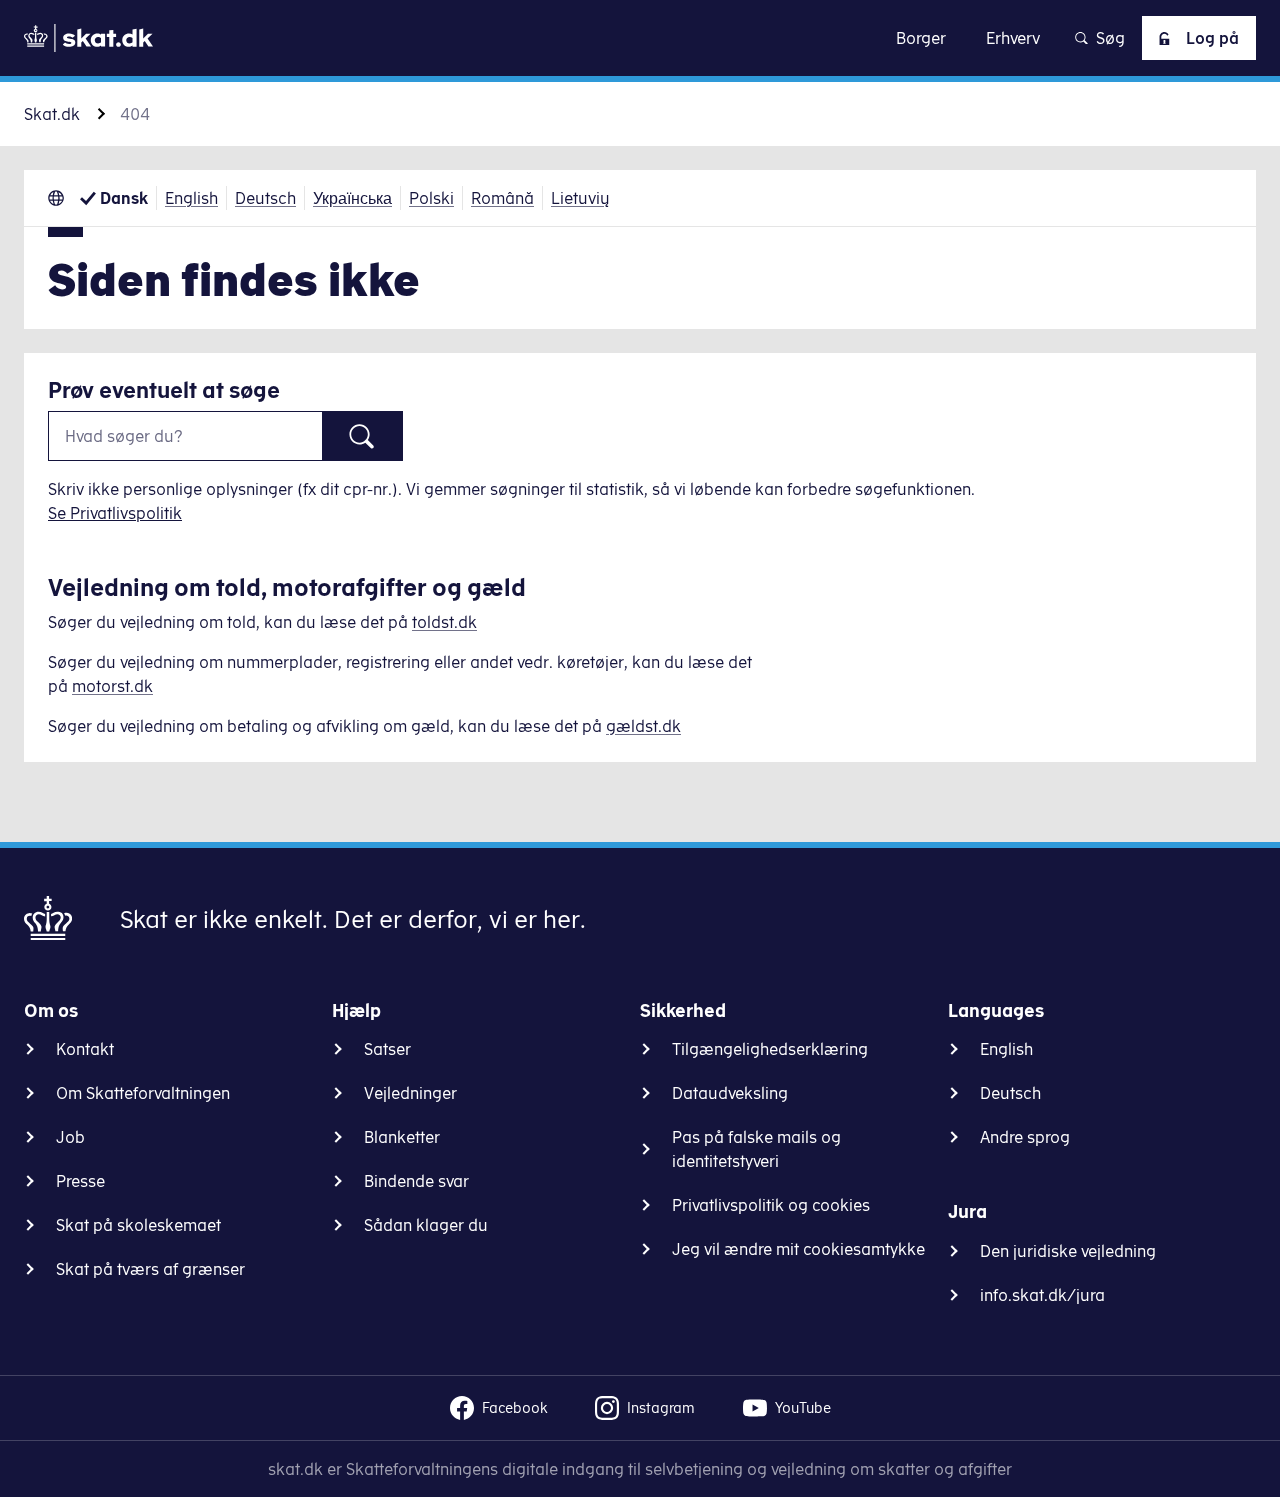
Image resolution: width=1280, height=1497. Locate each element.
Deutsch (265, 198)
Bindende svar (416, 1181)
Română (502, 198)
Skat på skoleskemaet (138, 1225)
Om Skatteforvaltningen (143, 1093)
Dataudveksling (730, 1093)
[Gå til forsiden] (88, 38)
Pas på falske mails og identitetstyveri (756, 1149)
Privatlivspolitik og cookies (771, 1205)
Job (70, 1137)
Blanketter (402, 1137)
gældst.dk (643, 726)
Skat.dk (52, 114)
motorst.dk (112, 686)
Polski (431, 198)
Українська (352, 198)
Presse (80, 1181)
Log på (1212, 38)
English (191, 198)
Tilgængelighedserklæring (770, 1049)
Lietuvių (580, 198)
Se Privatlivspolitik (115, 513)
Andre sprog (1025, 1137)
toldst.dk (444, 622)
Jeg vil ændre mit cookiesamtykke (798, 1249)
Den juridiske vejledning (1068, 1251)
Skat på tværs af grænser (150, 1269)
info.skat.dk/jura (1042, 1295)
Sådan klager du (426, 1225)
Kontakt (85, 1049)
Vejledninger (410, 1093)
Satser (387, 1049)
